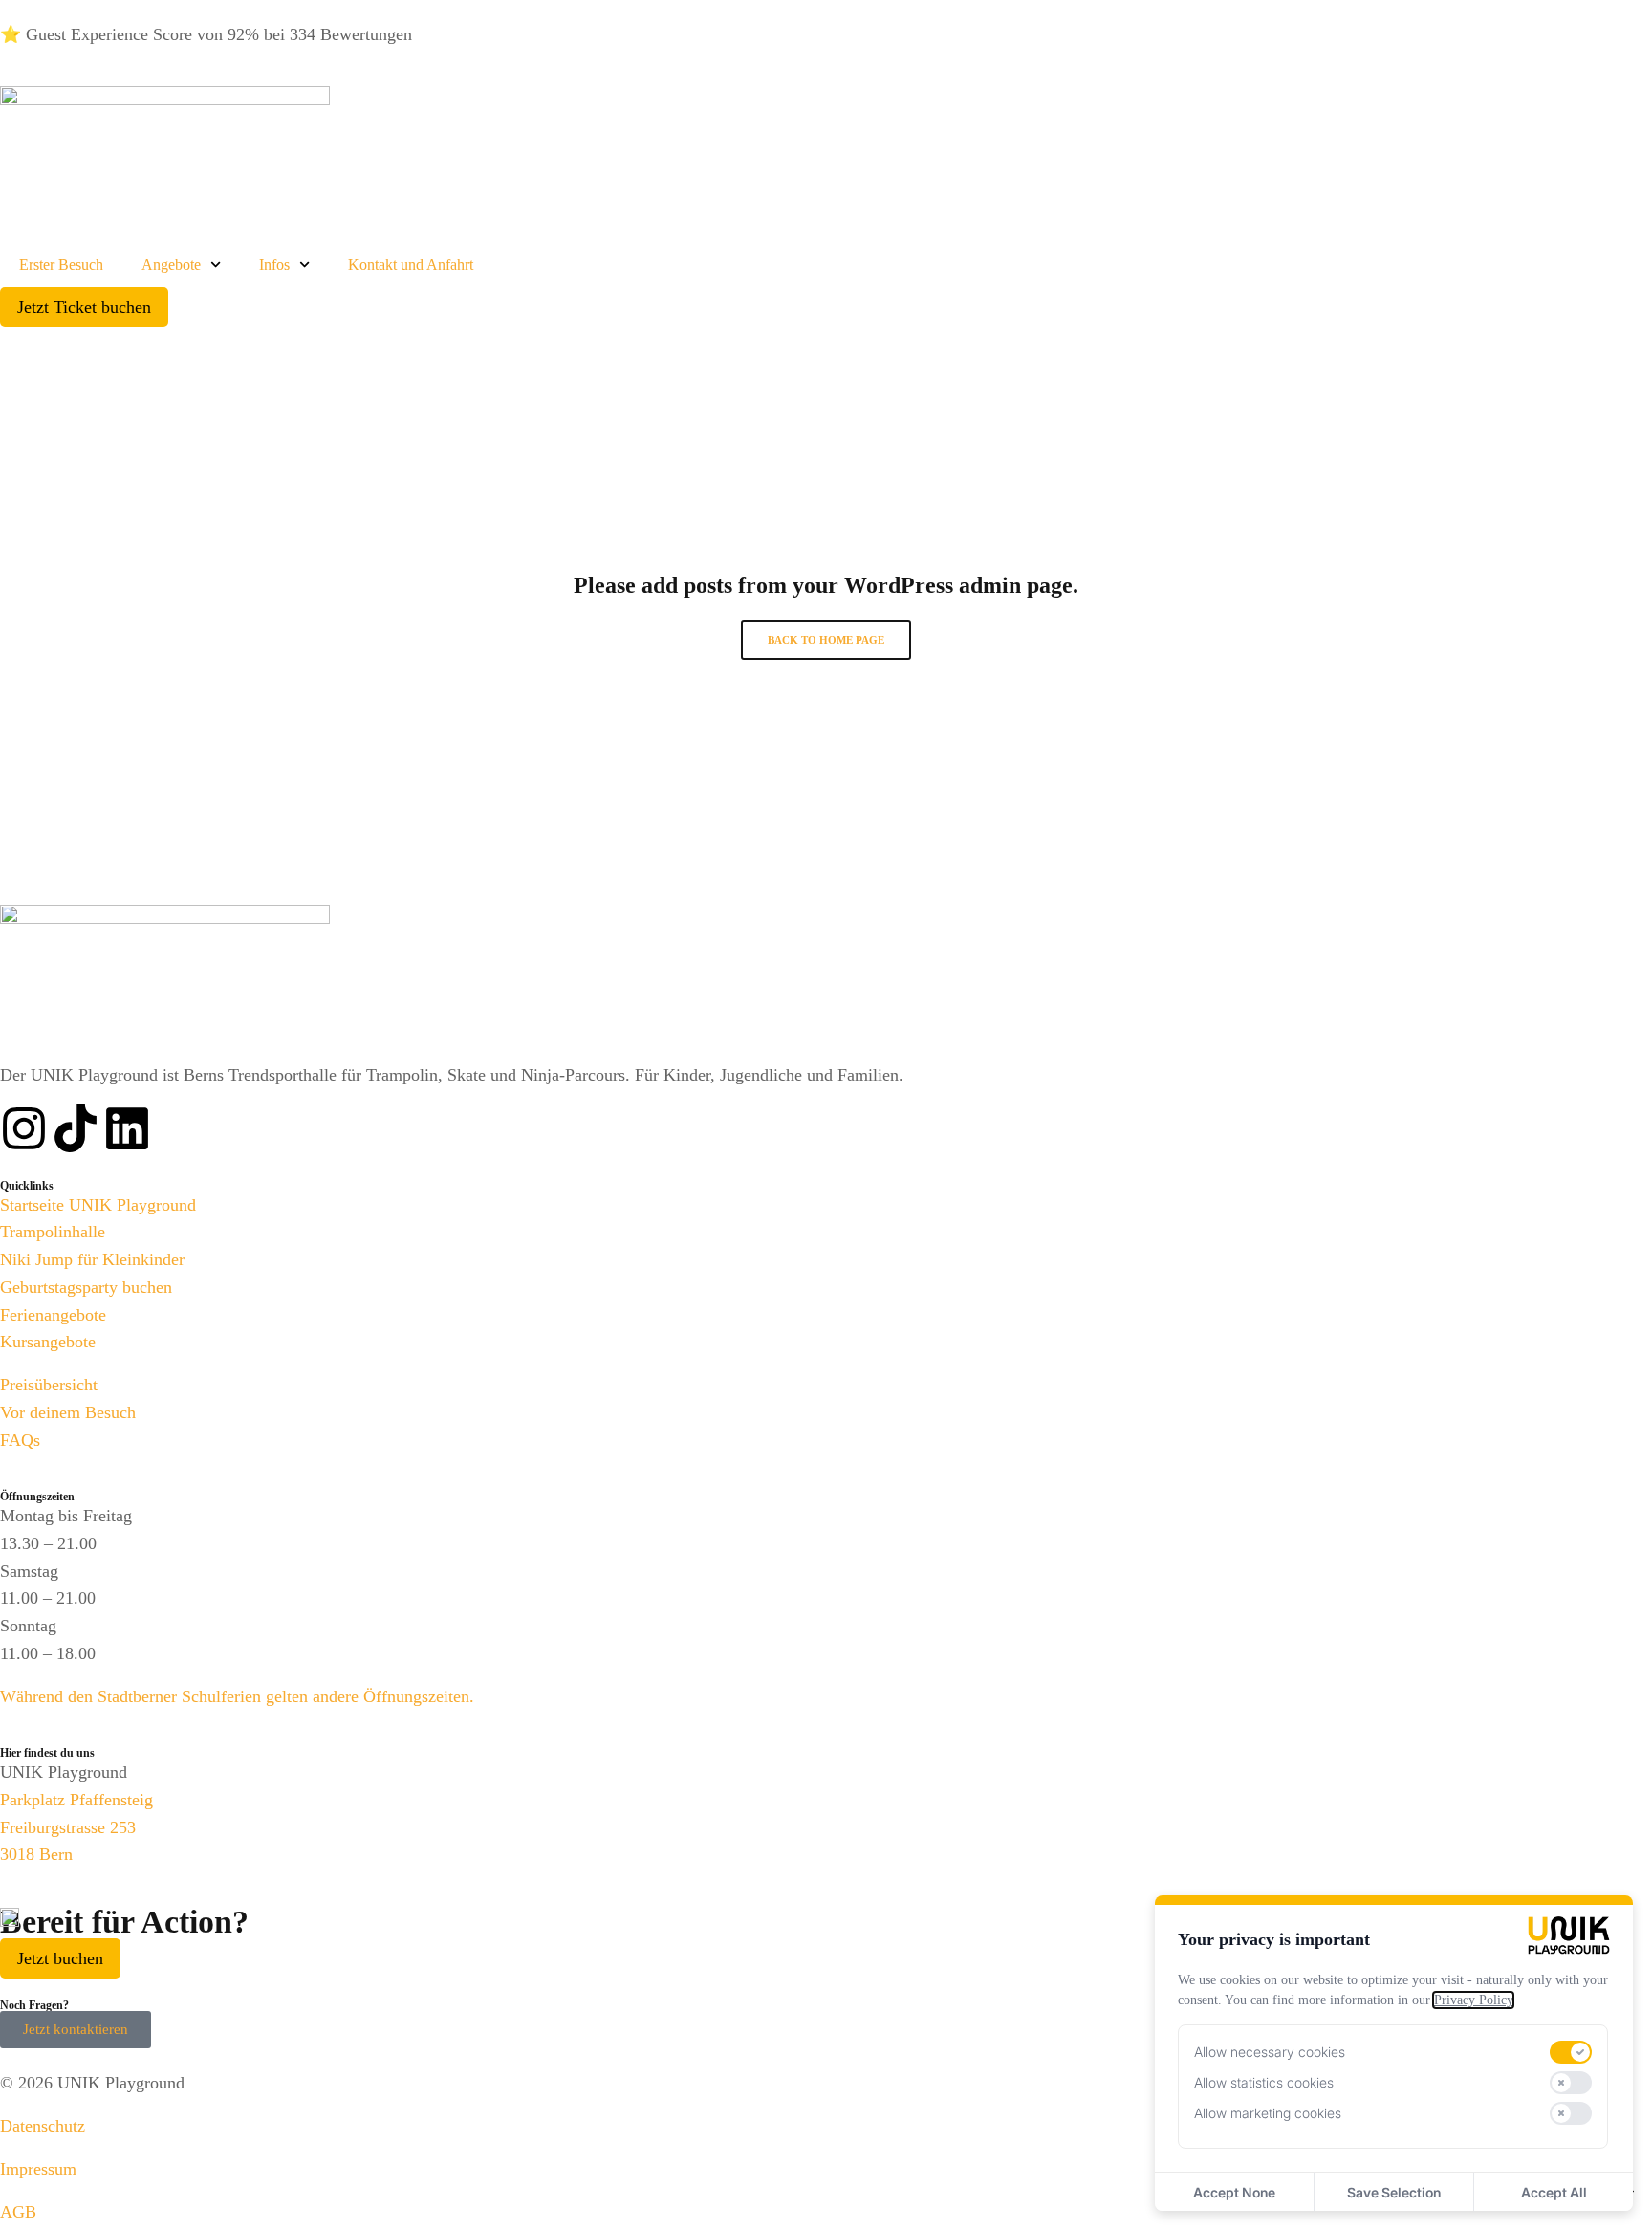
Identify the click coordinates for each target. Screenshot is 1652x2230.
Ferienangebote (53, 1315)
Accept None (1234, 2192)
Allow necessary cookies (1270, 2052)
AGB (18, 2212)
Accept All (1554, 2192)
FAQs (20, 1440)
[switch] (1571, 2052)
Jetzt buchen (60, 1958)
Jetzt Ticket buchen (84, 307)
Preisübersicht (49, 1385)
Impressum (38, 2169)
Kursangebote (48, 1342)
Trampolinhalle (53, 1232)
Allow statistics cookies (1264, 2082)
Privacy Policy (1473, 2000)
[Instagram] (24, 1128)
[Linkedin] (127, 1128)
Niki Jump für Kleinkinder (92, 1259)
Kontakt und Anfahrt (411, 264)
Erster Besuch (61, 264)
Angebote (171, 264)
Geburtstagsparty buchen (86, 1287)
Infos (274, 264)
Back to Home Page (826, 640)
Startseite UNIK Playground (98, 1205)
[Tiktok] (76, 1128)
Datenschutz (43, 2126)
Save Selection (1394, 2192)
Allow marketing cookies (1268, 2113)
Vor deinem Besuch (68, 1412)
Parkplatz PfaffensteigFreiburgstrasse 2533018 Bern (76, 1827)
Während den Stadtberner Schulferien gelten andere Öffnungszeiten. (237, 1696)
